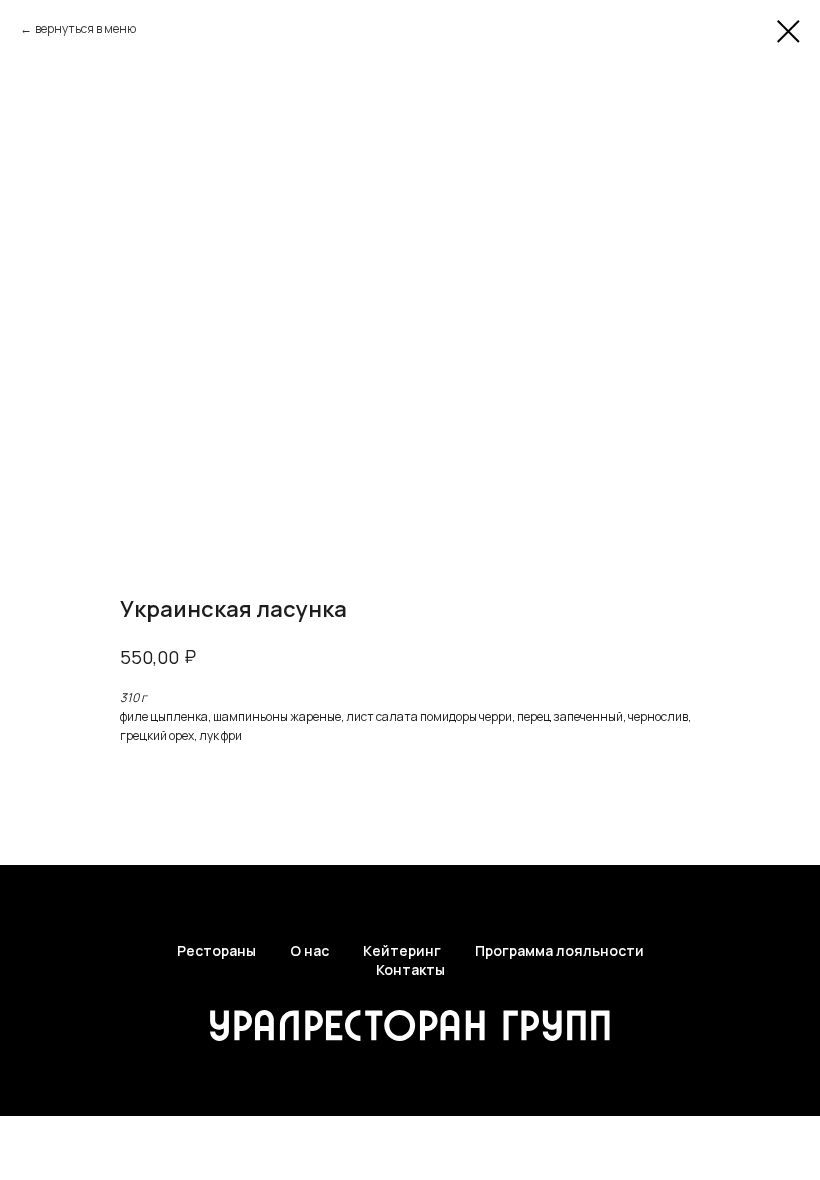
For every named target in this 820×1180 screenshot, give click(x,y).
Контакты (410, 969)
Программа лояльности (559, 950)
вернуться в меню (85, 28)
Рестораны (216, 950)
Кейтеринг (402, 950)
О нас (309, 950)
